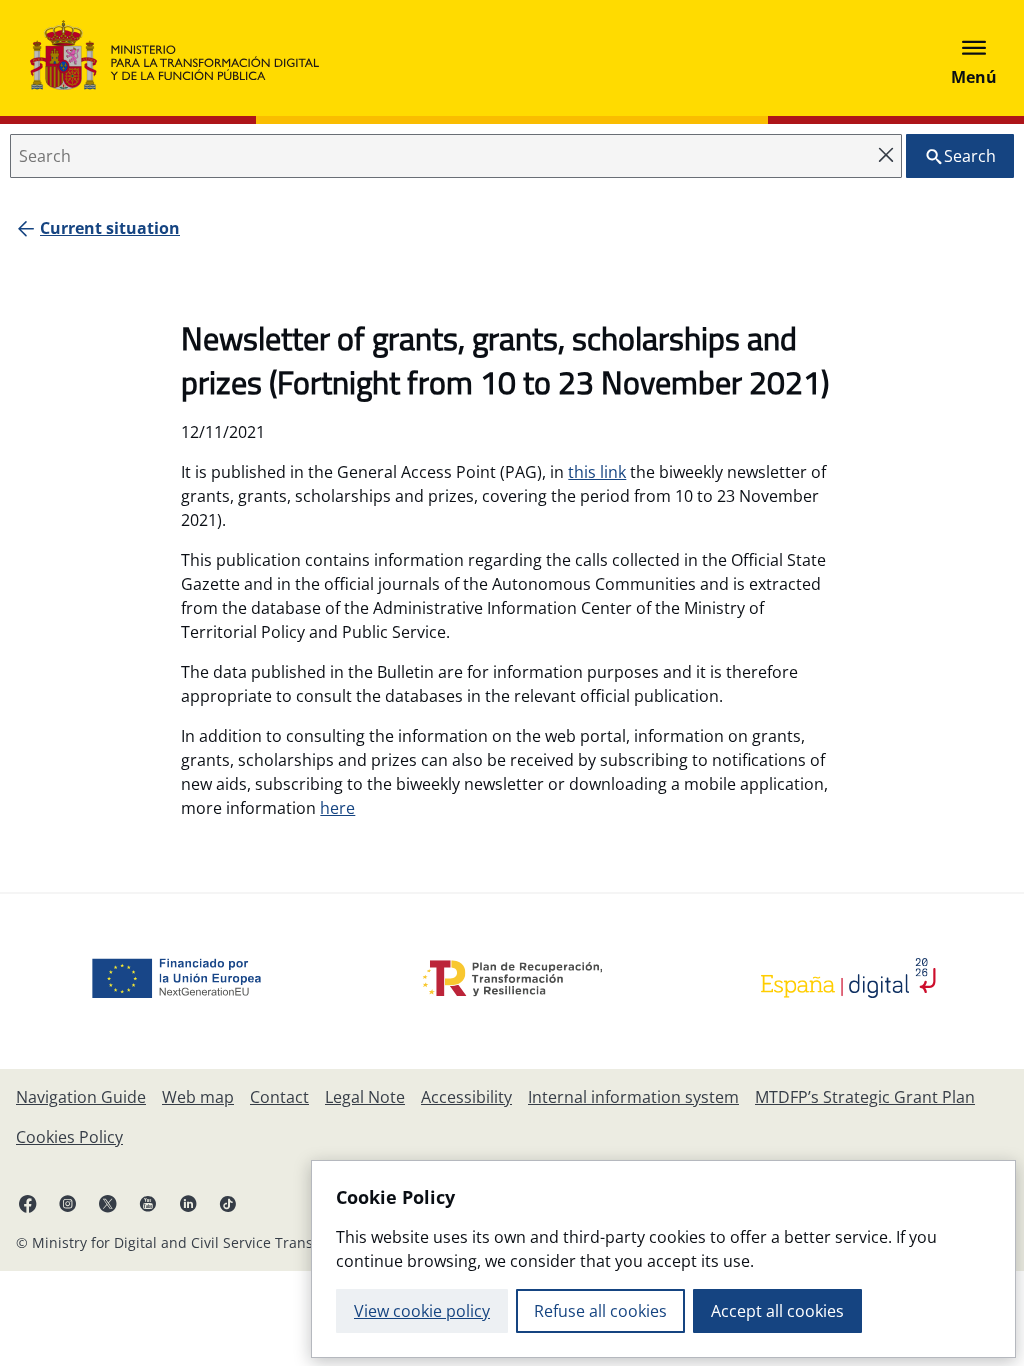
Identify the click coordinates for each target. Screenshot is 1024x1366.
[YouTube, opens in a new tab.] (148, 1203)
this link (597, 472)
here (337, 808)
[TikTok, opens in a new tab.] (228, 1203)
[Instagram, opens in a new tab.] (68, 1203)
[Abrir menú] (974, 58)
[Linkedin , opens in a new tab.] (188, 1203)
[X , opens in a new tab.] (108, 1203)
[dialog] (663, 1259)
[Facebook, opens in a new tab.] (28, 1203)
